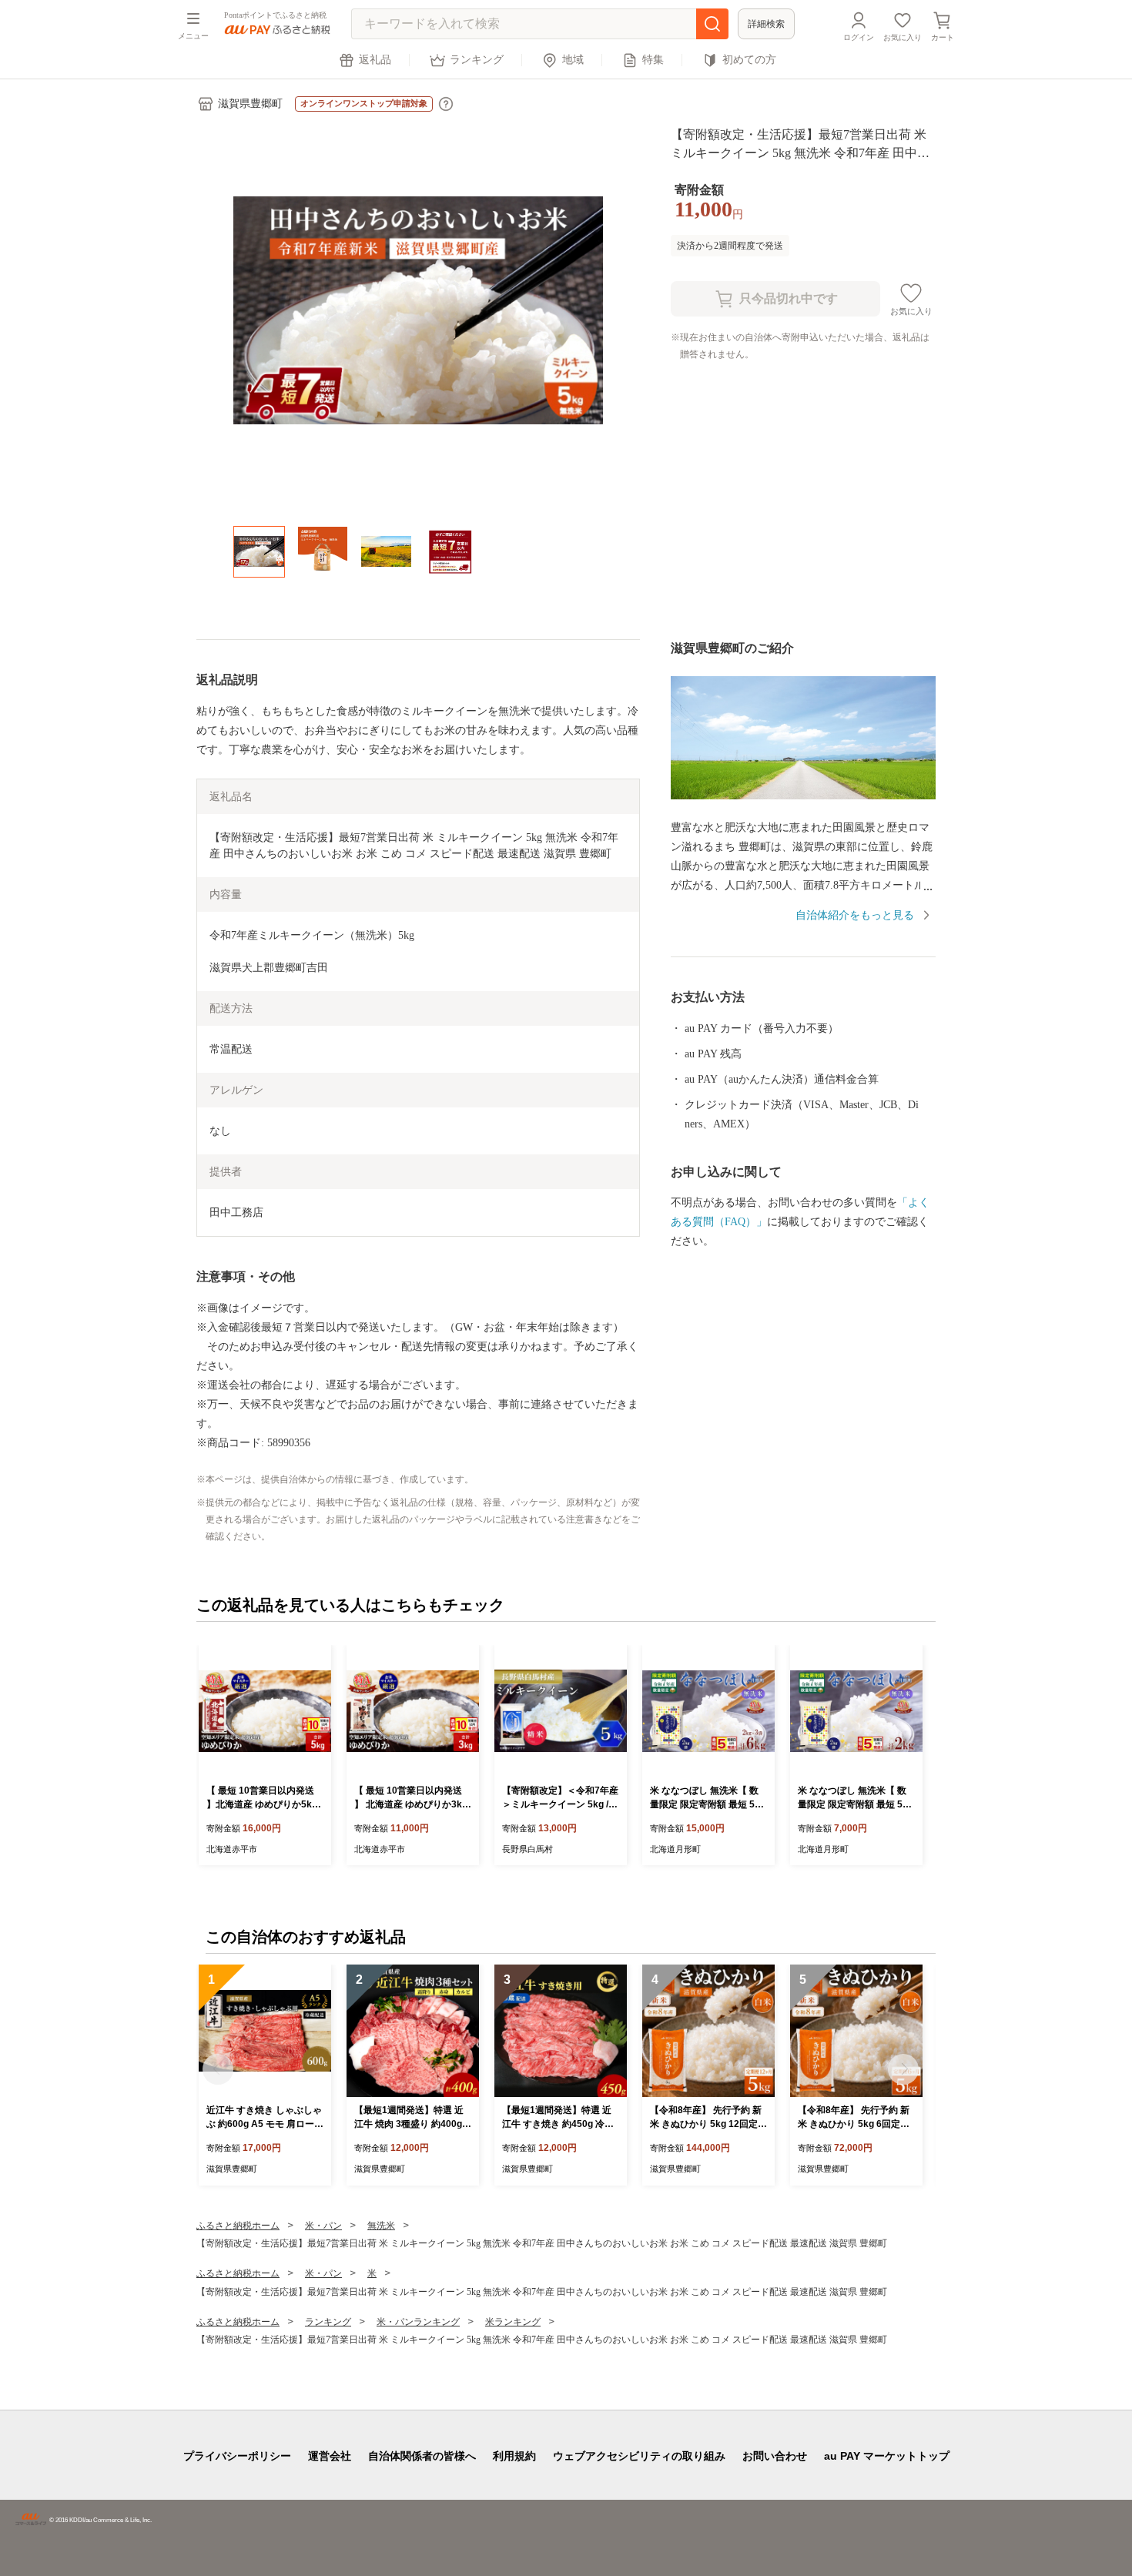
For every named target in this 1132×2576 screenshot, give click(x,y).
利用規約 (514, 2456)
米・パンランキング (418, 2322)
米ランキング (513, 2322)
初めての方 (749, 60)
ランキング (477, 60)
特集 (653, 60)
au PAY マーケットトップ (887, 2456)
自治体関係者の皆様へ (422, 2456)
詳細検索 (766, 24)
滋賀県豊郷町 (250, 104)
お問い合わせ (775, 2456)
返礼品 (375, 60)
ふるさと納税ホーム (238, 2226)
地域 (573, 60)
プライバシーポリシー (237, 2456)
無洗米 (381, 2226)
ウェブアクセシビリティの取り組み (639, 2456)
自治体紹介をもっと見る (855, 915)
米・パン (323, 2226)
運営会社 (330, 2456)
